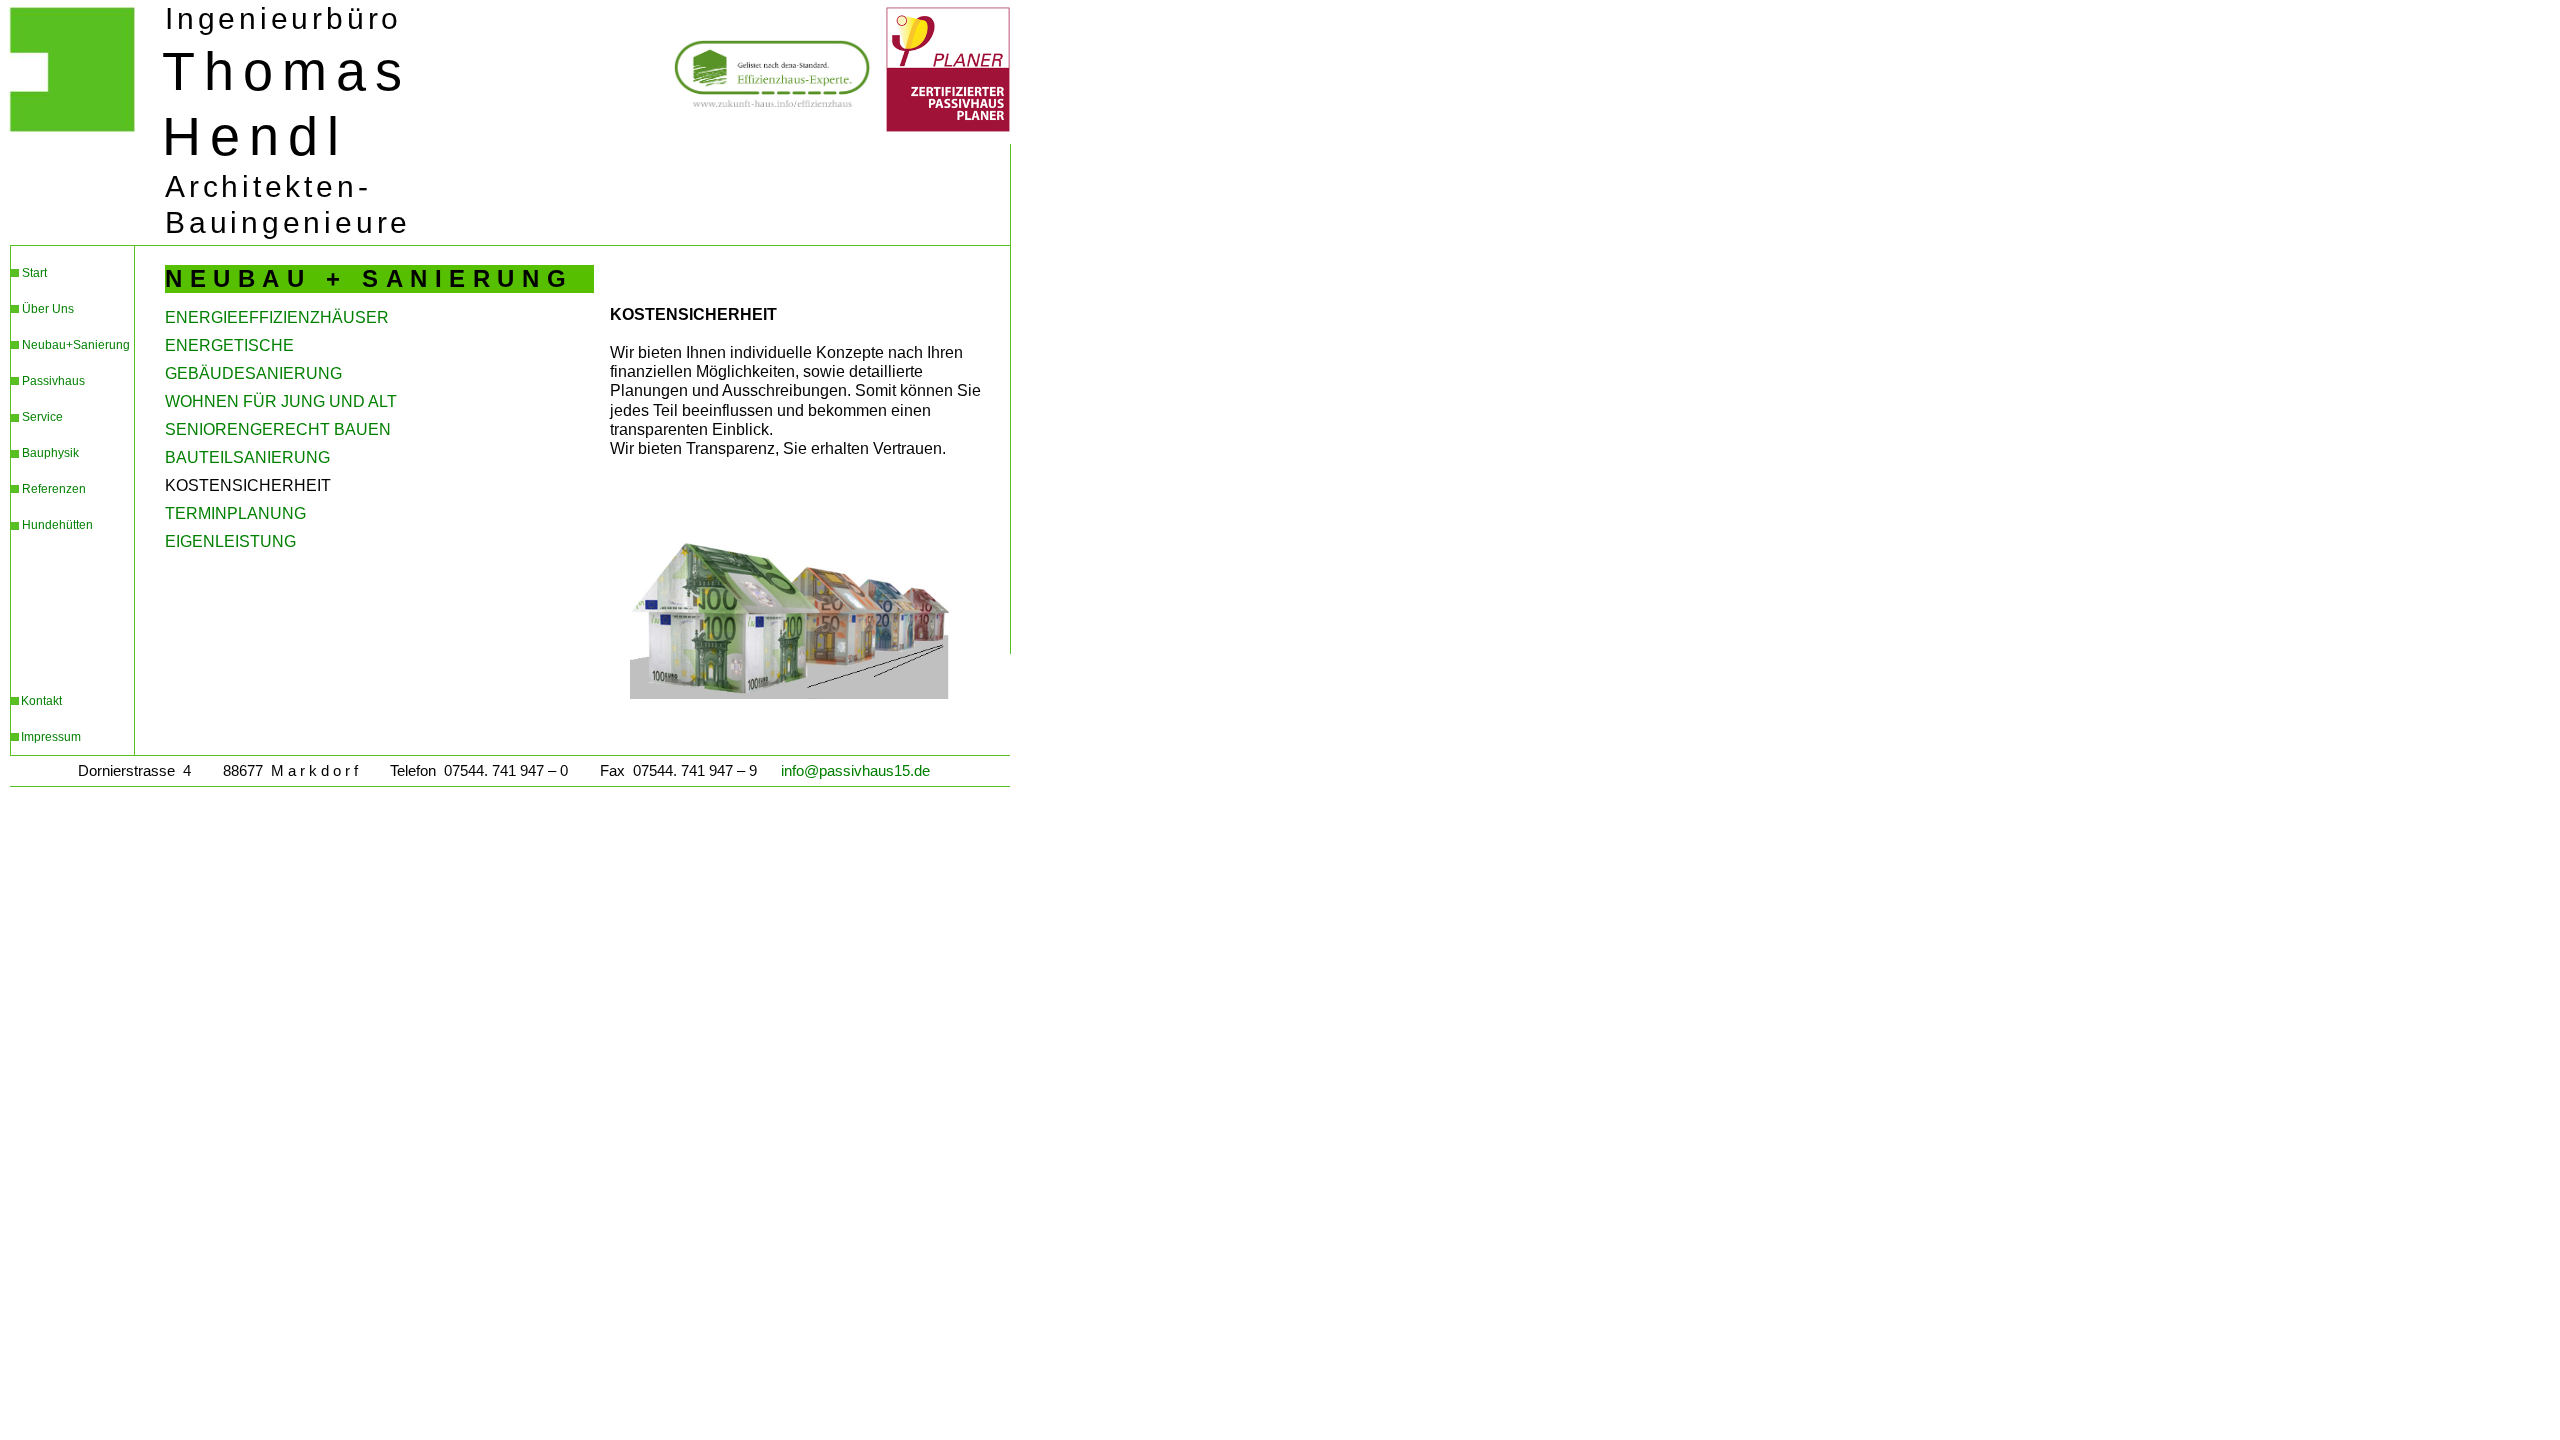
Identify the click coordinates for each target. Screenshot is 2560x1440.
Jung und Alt (281, 401)
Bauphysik (50, 453)
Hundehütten (57, 525)
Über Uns (48, 309)
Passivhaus (53, 381)
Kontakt (41, 701)
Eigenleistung (230, 541)
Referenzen (54, 489)
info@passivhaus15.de (855, 771)
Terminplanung (235, 513)
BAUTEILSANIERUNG (247, 457)
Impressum (51, 737)
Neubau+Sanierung (76, 345)
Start (34, 273)
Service (42, 417)
